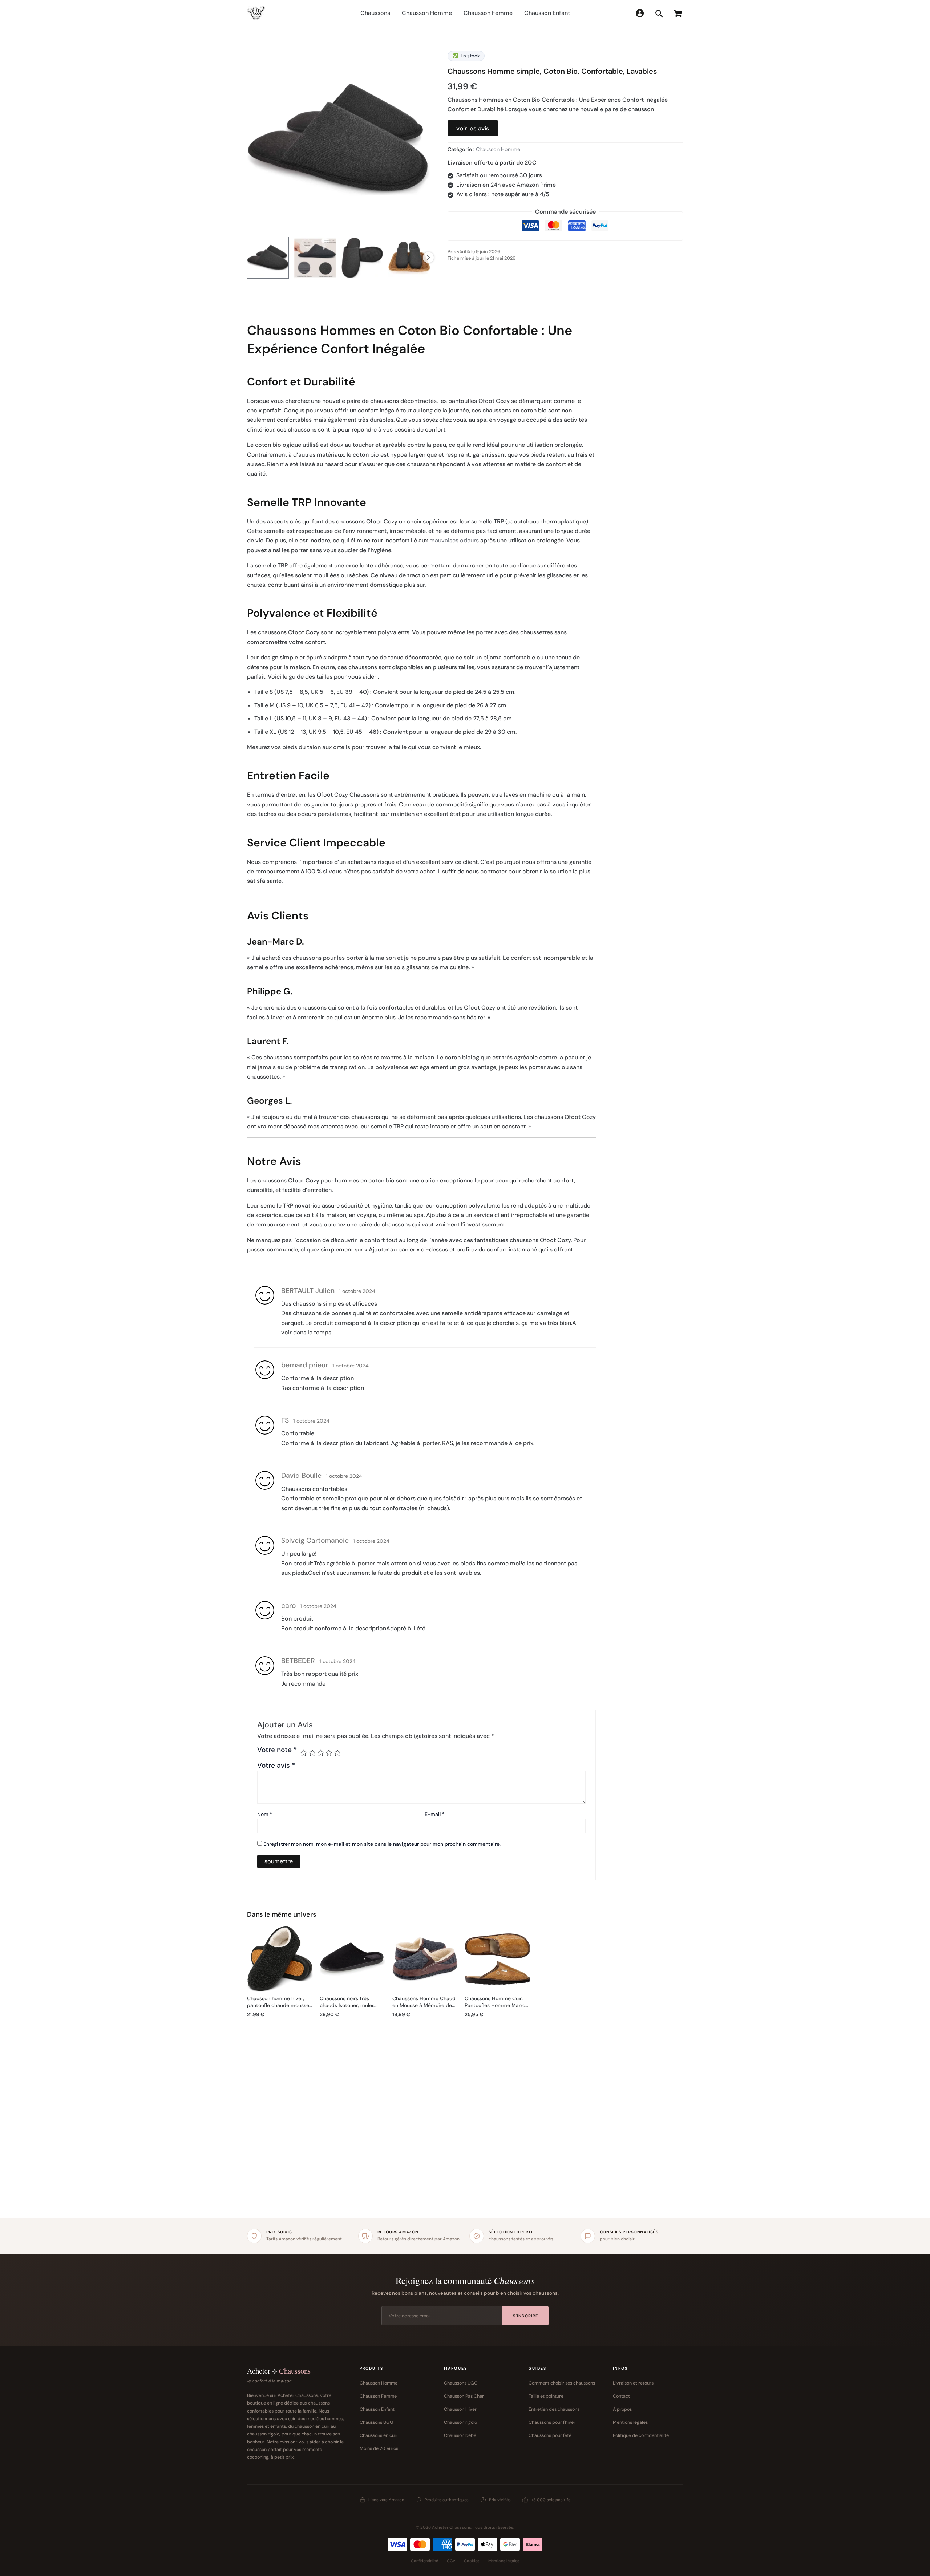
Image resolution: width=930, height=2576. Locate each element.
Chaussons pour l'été (550, 2435)
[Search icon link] (659, 15)
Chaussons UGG (377, 2422)
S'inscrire (525, 2316)
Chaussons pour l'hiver (552, 2422)
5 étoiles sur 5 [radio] (337, 1753)
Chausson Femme (378, 2396)
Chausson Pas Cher (464, 2396)
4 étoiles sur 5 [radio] (329, 1753)
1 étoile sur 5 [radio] (304, 1753)
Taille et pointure (546, 2396)
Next (428, 258)
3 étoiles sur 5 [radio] (321, 1753)
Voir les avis (473, 128)
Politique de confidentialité (641, 2435)
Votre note (277, 1750)
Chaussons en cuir (379, 2435)
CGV (451, 2561)
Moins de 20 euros (379, 2448)
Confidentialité (424, 2561)
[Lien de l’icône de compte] (640, 13)
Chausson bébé (460, 2435)
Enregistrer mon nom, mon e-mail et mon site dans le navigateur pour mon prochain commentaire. (382, 1844)
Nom (265, 1814)
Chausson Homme (498, 149)
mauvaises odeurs (454, 540)
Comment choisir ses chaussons (562, 2383)
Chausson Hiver (460, 2409)
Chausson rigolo (460, 2422)
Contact (621, 2396)
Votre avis (276, 1765)
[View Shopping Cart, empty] (677, 13)
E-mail (435, 1814)
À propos (622, 2409)
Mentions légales (630, 2422)
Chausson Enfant (377, 2409)
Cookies (472, 2561)
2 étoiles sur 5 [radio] (312, 1753)
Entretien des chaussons (554, 2409)
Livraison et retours (633, 2383)
